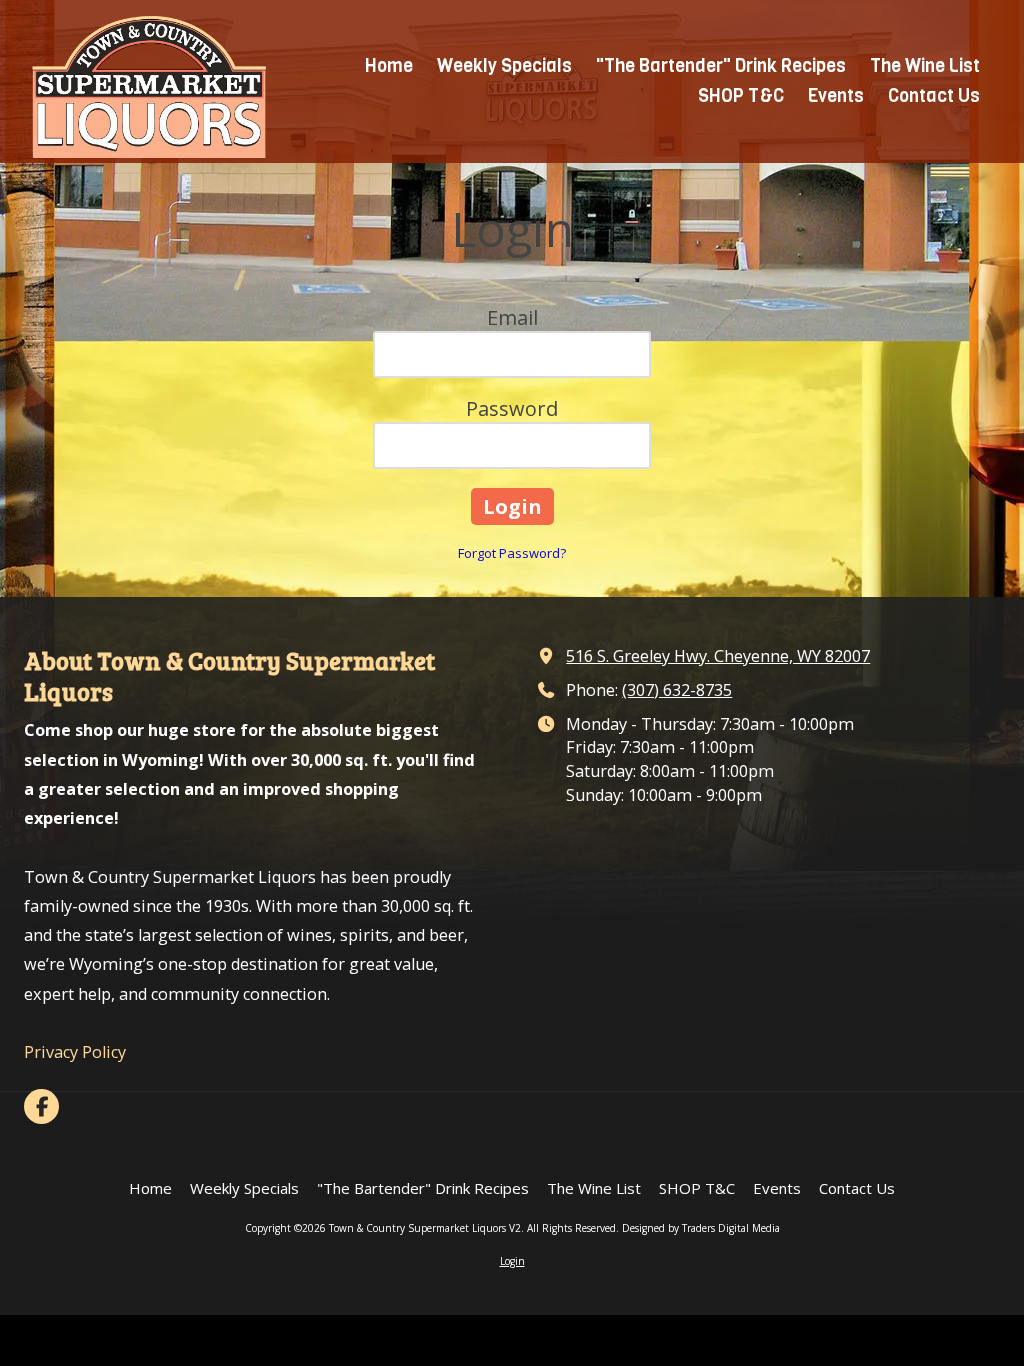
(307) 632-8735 (677, 690)
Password (512, 408)
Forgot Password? (512, 553)
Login (512, 1261)
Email (512, 317)
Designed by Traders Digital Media (701, 1228)
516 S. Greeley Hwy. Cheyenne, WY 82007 (718, 656)
